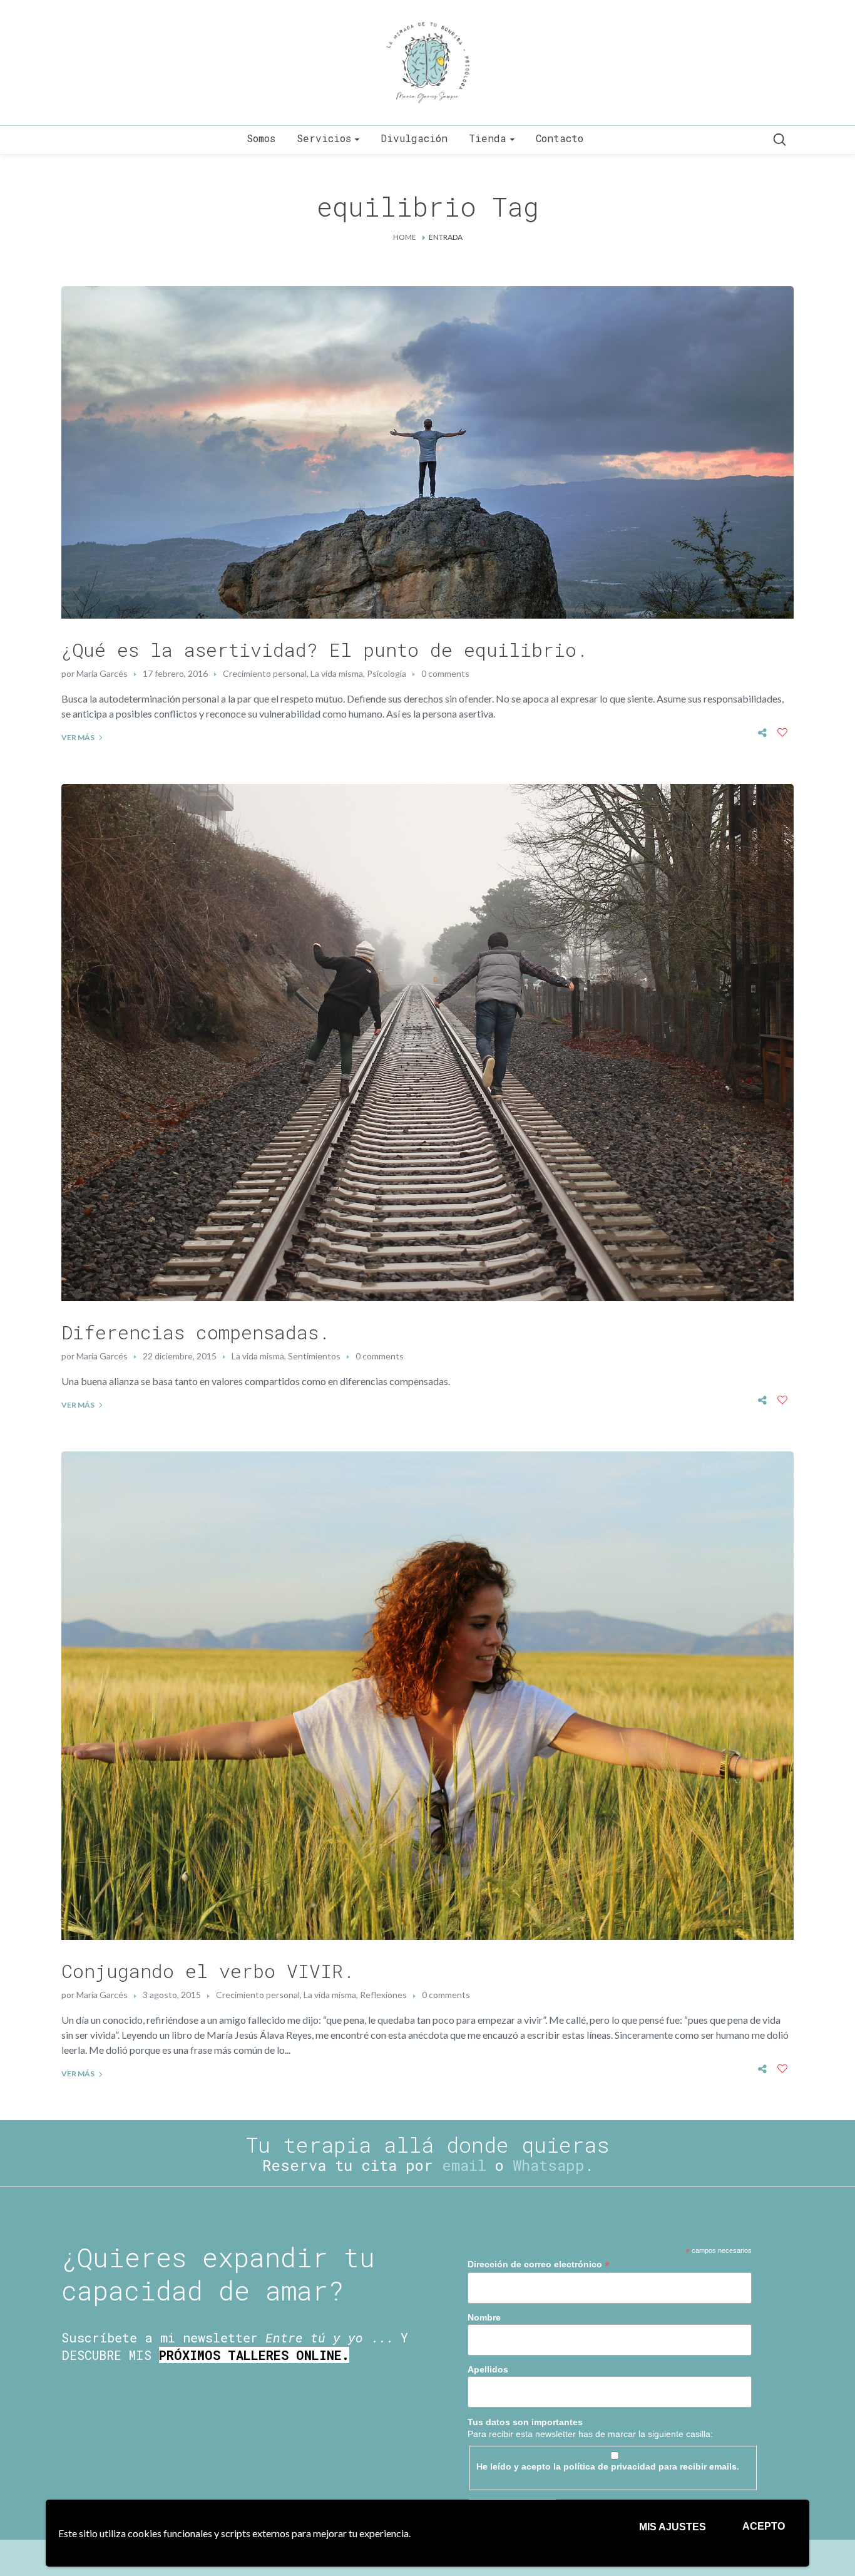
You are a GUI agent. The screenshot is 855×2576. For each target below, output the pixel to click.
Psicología (387, 673)
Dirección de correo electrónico (539, 2264)
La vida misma (337, 673)
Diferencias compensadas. (196, 1332)
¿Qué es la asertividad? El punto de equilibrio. (325, 650)
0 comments (445, 673)
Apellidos (488, 2369)
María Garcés (102, 673)
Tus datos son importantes (525, 2422)
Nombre (484, 2317)
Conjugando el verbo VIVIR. (208, 1971)
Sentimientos (314, 1356)
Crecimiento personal (265, 673)
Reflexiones (383, 1995)
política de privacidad (610, 2466)
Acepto (764, 2526)
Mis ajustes (673, 2527)
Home (405, 237)
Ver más (78, 737)
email (464, 2165)
